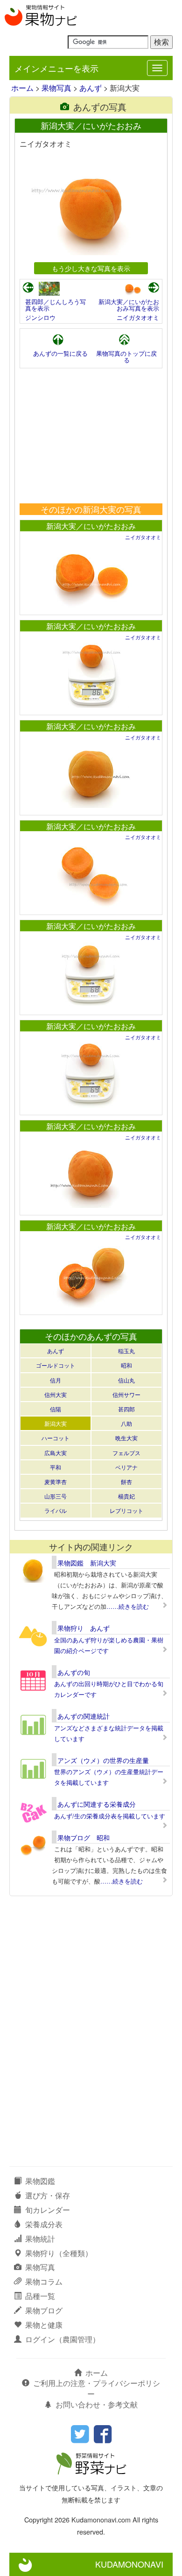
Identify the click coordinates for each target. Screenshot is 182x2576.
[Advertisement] (91, 436)
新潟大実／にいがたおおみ (91, 526)
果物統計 (40, 2239)
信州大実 (56, 1394)
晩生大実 (126, 1438)
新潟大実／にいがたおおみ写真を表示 (129, 305)
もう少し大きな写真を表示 (91, 268)
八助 (126, 1423)
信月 (56, 1380)
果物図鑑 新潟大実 (87, 1563)
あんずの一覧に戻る (60, 353)
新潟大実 (56, 1423)
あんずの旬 (74, 1672)
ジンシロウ (40, 317)
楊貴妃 (126, 1496)
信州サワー (126, 1394)
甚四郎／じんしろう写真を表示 (56, 305)
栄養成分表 (44, 2224)
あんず (91, 88)
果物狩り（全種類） (59, 2253)
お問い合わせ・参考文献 (97, 2404)
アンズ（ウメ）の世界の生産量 (103, 1760)
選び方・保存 (48, 2195)
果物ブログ (44, 2310)
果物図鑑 (40, 2181)
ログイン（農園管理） (63, 2339)
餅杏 (126, 1481)
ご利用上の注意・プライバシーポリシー (97, 2388)
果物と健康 (44, 2325)
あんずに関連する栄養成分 (97, 1804)
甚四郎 (126, 1409)
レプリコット (126, 1510)
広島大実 (56, 1453)
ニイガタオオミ (138, 317)
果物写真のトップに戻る (126, 356)
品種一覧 (40, 2296)
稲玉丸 (126, 1351)
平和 (56, 1467)
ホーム (22, 88)
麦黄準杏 (56, 1481)
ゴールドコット (56, 1365)
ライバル (56, 1510)
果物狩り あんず (84, 1628)
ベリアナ (126, 1467)
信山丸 (126, 1380)
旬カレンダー (48, 2210)
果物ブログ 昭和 (84, 1837)
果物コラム (44, 2281)
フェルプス (126, 1453)
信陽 (56, 1409)
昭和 (126, 1365)
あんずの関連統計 (84, 1716)
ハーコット (56, 1438)
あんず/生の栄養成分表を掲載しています (110, 1816)
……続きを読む (128, 1606)
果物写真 (56, 88)
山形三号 (56, 1496)
